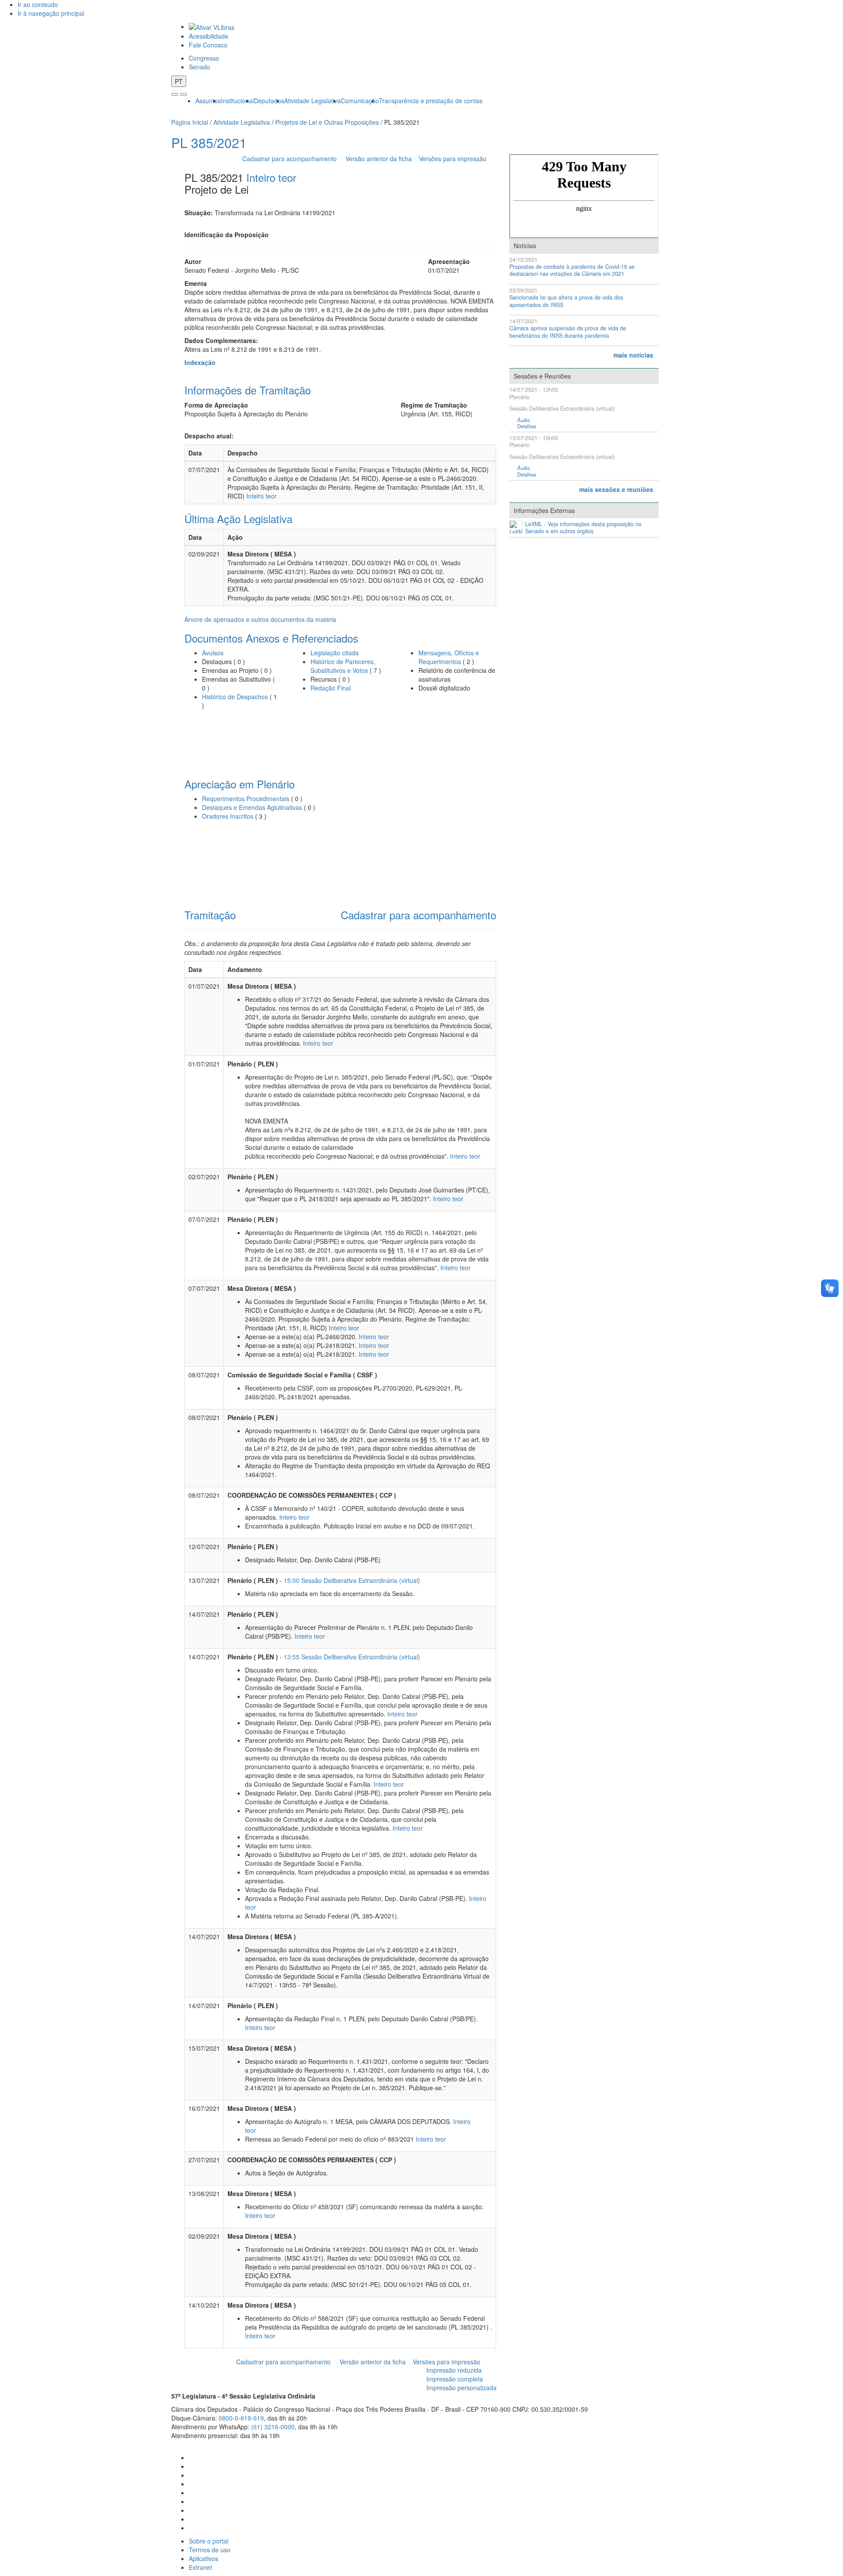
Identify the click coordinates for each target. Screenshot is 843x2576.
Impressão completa (455, 2379)
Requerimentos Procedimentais (246, 798)
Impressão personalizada (461, 2388)
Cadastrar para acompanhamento (291, 159)
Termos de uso (210, 2550)
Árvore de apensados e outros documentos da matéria (260, 619)
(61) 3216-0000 (273, 2427)
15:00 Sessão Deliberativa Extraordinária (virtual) (352, 1580)
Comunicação (360, 101)
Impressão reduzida (454, 2370)
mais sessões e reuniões (616, 489)
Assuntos (208, 101)
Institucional (237, 101)
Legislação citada (335, 653)
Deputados (269, 101)
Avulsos (213, 653)
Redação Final (331, 688)
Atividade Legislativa (312, 101)
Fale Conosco (208, 45)
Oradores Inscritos (229, 816)
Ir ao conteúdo (38, 4)
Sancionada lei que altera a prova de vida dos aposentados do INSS (566, 301)
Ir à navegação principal (51, 13)
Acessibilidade (209, 36)
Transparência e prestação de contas (431, 101)
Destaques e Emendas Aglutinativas (253, 807)
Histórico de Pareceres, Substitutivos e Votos (343, 666)
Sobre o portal (209, 2541)
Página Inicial (190, 122)
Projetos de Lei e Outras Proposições (327, 122)
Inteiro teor (271, 177)
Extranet (200, 2567)
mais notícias (633, 355)
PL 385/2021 (209, 143)
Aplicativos (204, 2558)
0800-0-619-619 (241, 2418)
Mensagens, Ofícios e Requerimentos (449, 657)
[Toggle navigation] (175, 94)
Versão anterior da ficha (379, 159)
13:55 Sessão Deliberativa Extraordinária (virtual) (352, 1657)
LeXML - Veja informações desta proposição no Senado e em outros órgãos (583, 528)
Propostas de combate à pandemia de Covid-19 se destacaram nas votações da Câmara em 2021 (572, 270)
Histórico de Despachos (235, 697)
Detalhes (527, 426)
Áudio (524, 420)
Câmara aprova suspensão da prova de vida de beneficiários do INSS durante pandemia (568, 332)
